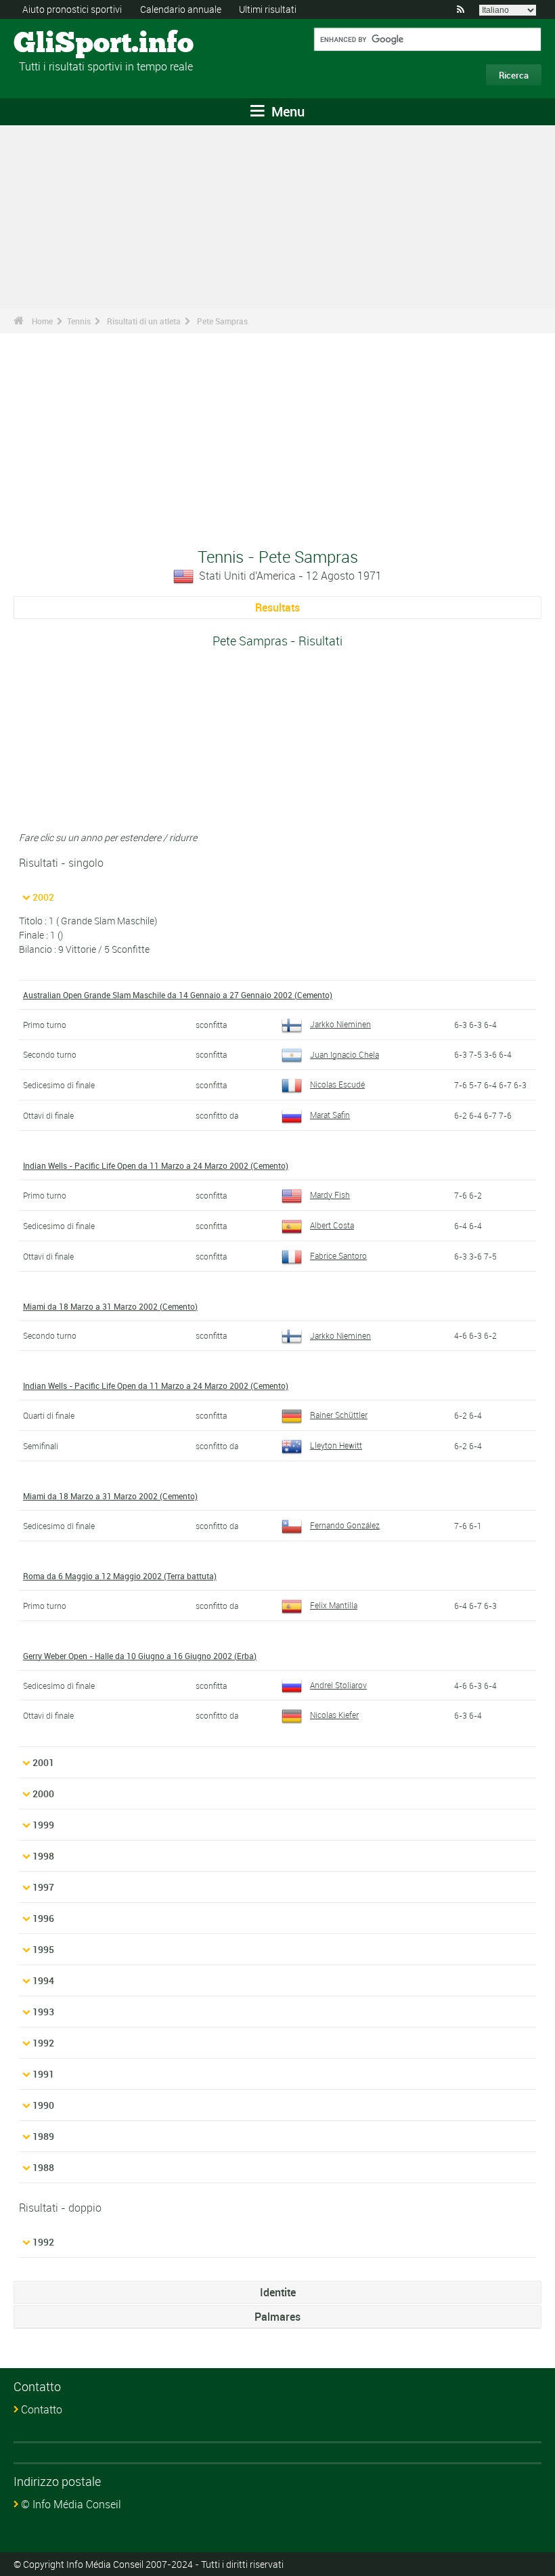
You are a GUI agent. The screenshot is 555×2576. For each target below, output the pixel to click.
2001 (43, 1762)
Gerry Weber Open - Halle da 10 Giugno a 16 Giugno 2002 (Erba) (140, 1656)
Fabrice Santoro (338, 1255)
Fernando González (345, 1525)
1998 (43, 1856)
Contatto (42, 2409)
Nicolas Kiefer (334, 1715)
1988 (43, 2167)
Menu (286, 111)
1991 (43, 2074)
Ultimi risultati (268, 9)
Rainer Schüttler (339, 1415)
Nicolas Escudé (337, 1084)
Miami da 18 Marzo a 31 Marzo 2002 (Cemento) (110, 1306)
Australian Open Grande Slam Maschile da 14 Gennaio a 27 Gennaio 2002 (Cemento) (178, 995)
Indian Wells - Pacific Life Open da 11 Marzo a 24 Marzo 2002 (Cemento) (156, 1165)
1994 (43, 1980)
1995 (43, 1949)
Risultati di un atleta (144, 321)
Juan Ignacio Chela (345, 1054)
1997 (43, 1887)
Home (42, 321)
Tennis (79, 321)
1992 (43, 2043)
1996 (43, 1918)
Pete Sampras (222, 321)
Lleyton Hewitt (336, 1445)
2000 (43, 1794)
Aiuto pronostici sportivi (72, 9)
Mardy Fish (330, 1195)
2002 (43, 897)
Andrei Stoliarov (338, 1685)
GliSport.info (65, 44)
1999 (43, 1825)
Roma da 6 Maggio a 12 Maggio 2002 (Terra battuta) (120, 1576)
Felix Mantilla (334, 1605)
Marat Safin (330, 1115)
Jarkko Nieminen (340, 1024)
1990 (43, 2105)
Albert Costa (332, 1225)
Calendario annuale (181, 9)
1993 (43, 2012)
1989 (43, 2136)
